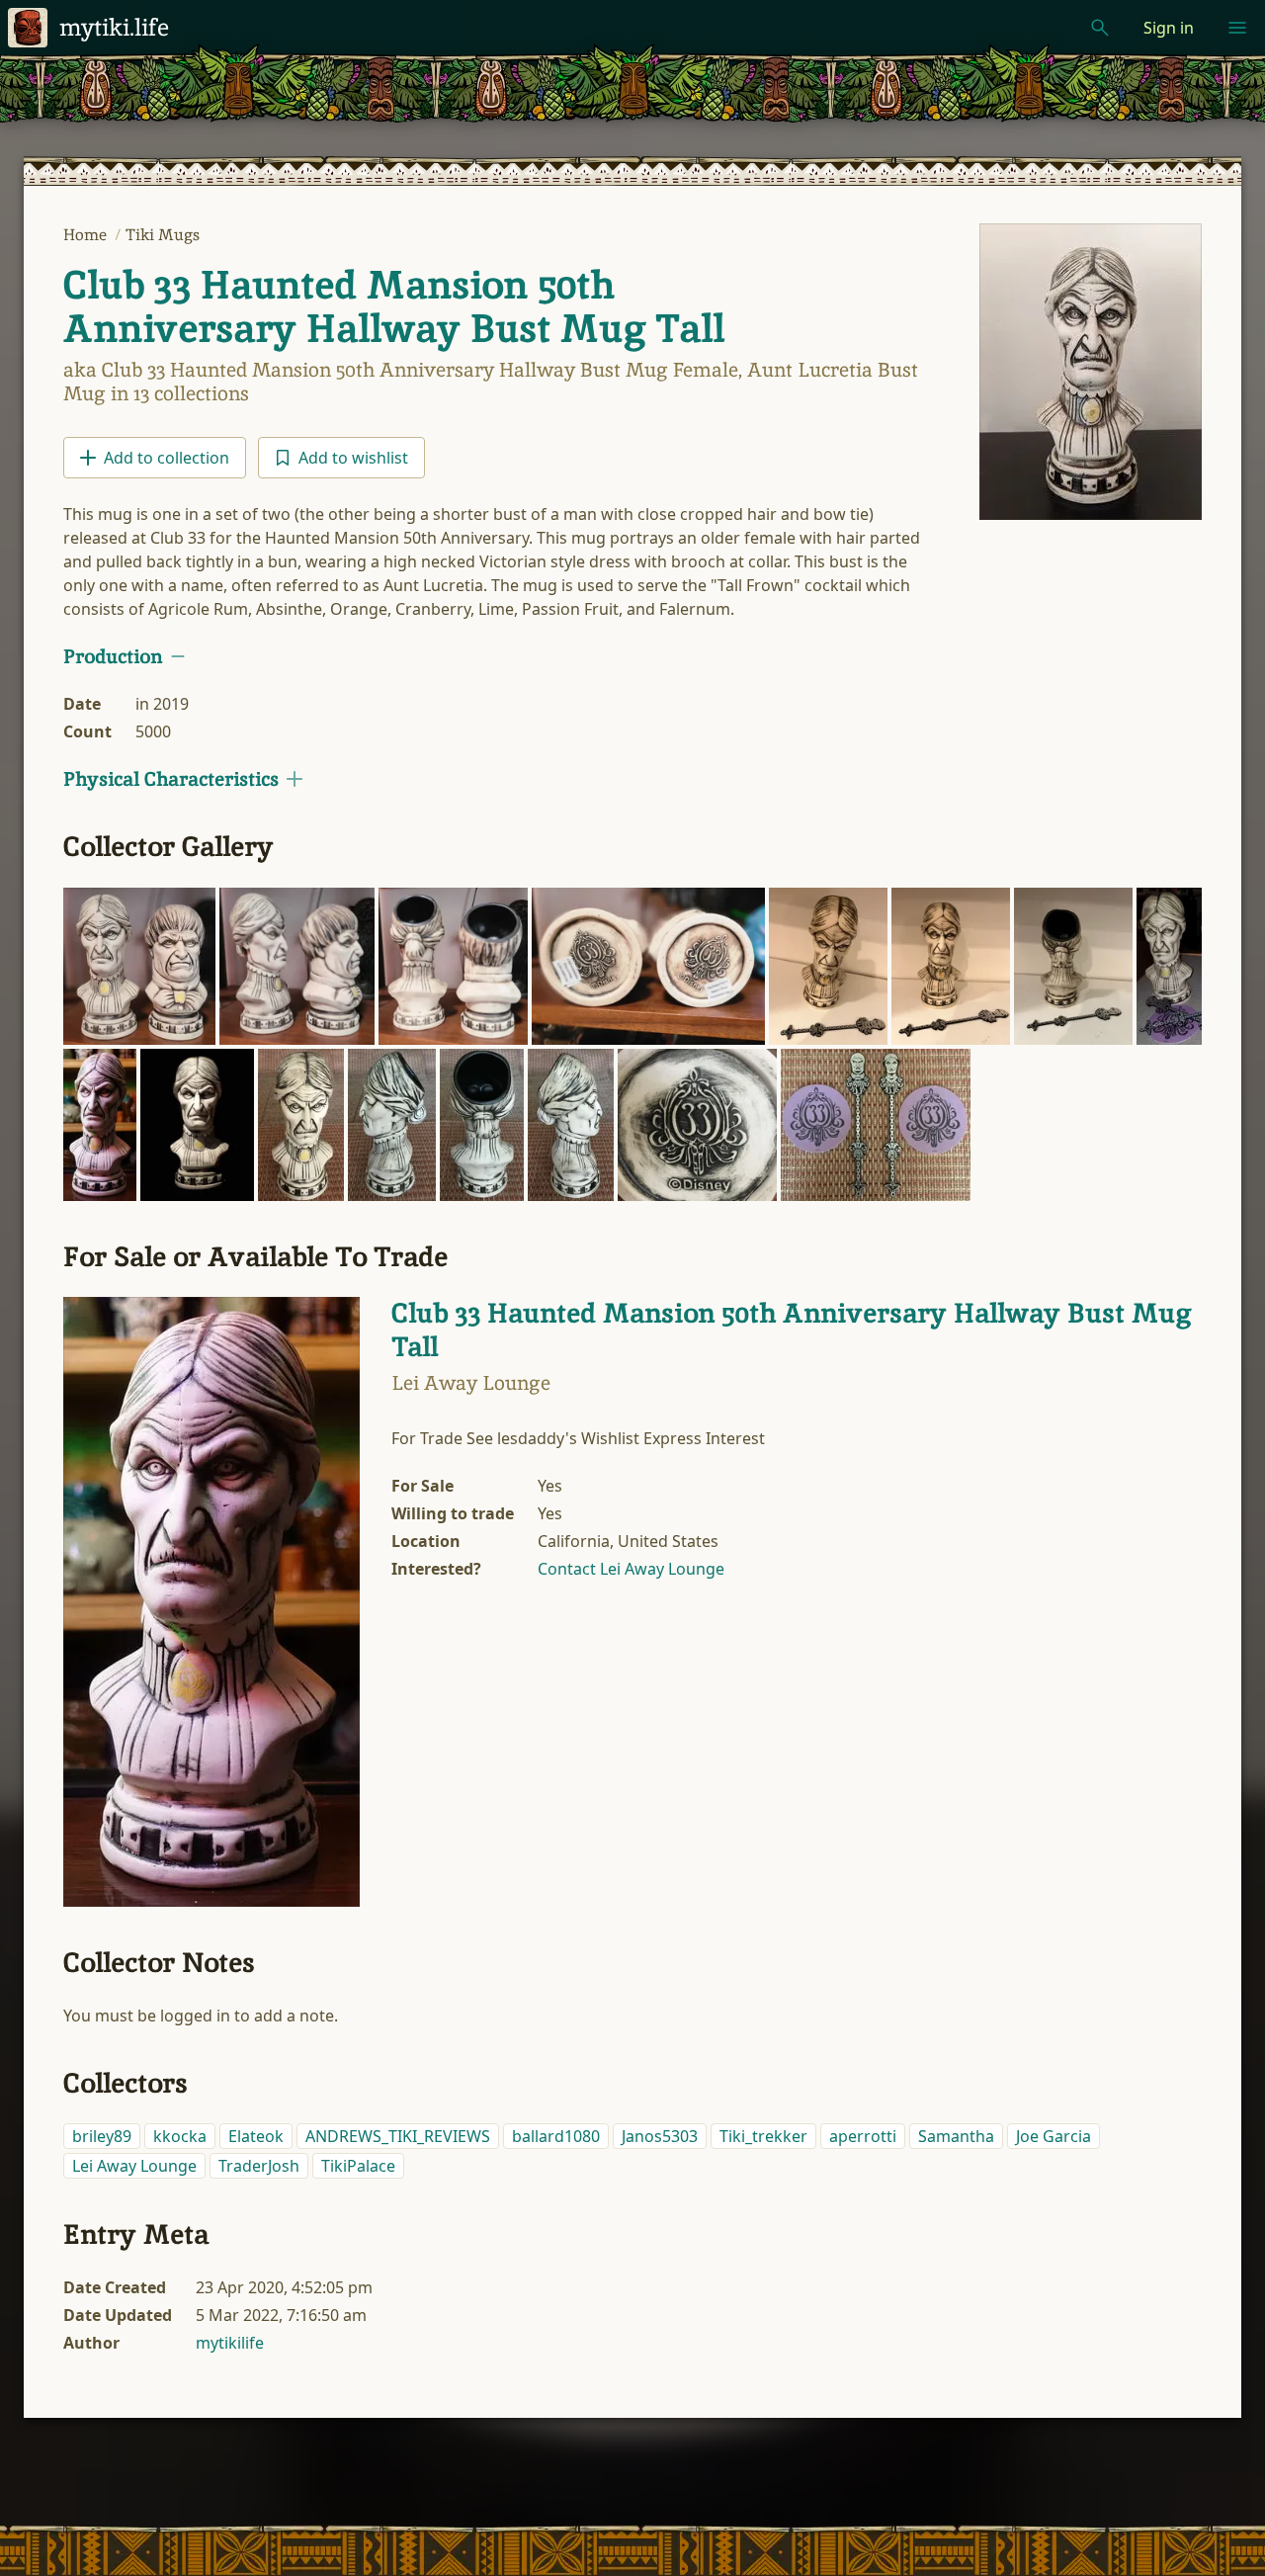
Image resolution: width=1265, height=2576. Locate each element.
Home (87, 235)
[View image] (1091, 372)
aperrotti (863, 2136)
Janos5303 (660, 2136)
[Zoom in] (139, 967)
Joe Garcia (1054, 2136)
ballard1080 (556, 2136)
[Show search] (1100, 28)
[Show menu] (1237, 28)
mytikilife (230, 2343)
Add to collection (167, 458)
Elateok (256, 2136)
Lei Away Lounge (134, 2166)
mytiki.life (114, 27)
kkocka (180, 2136)
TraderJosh (259, 2166)
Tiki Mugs (163, 235)
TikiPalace (358, 2166)
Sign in (1169, 28)
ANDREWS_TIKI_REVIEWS (398, 2136)
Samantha (956, 2136)
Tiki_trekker (763, 2136)
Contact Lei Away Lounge (631, 1569)
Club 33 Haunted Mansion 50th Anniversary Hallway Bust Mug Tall (394, 306)
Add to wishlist (353, 458)
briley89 (102, 2136)
